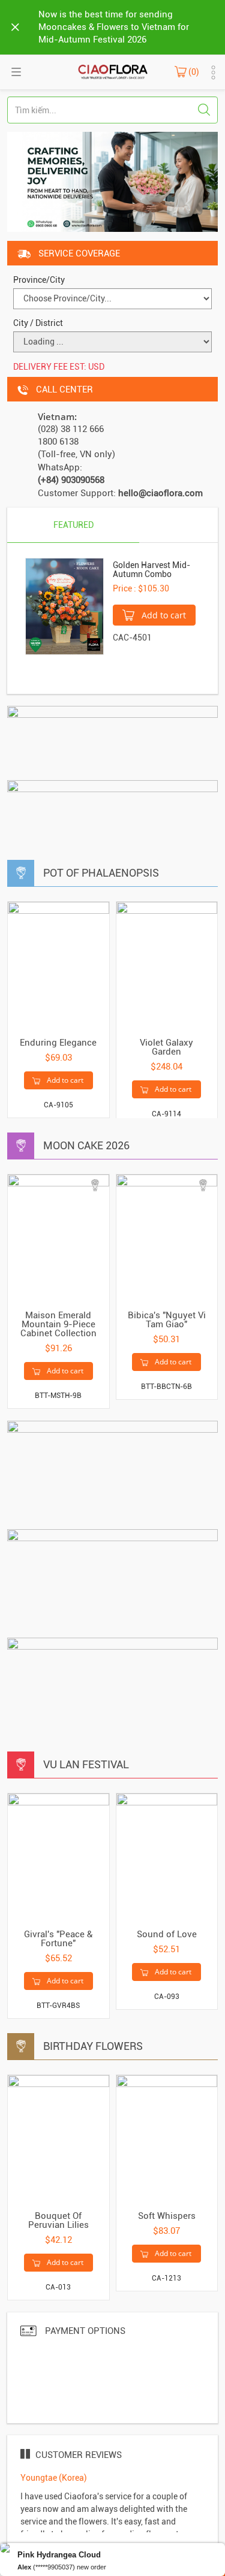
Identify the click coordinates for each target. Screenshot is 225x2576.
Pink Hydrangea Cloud (59, 2555)
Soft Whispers (167, 2216)
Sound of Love (167, 1934)
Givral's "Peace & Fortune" (58, 1939)
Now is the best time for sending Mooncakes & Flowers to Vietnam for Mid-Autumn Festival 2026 (114, 27)
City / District (38, 323)
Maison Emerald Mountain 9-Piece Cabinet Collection (58, 1324)
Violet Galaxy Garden (166, 1047)
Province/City (39, 280)
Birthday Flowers (93, 2046)
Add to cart (163, 615)
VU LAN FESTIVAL (86, 1764)
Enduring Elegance (58, 1043)
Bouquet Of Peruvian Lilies (58, 2220)
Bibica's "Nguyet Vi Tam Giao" (167, 1320)
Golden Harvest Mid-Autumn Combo (151, 570)
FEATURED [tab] (73, 525)
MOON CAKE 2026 (86, 1145)
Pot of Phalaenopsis (101, 873)
